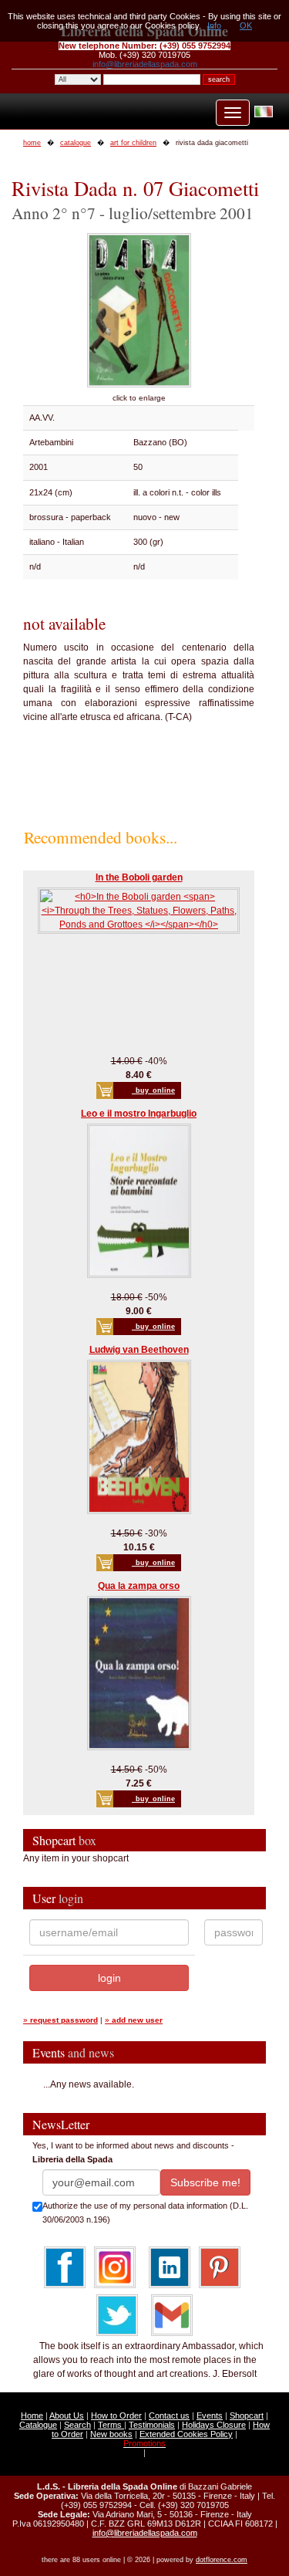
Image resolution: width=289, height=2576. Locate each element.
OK (246, 25)
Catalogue (38, 2425)
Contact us (169, 2415)
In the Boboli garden (139, 877)
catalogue (76, 143)
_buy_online (153, 1090)
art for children (133, 143)
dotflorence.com (222, 2560)
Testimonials (152, 2425)
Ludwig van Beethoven (139, 1350)
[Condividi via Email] (172, 2314)
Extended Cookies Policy (186, 2434)
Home (32, 2415)
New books (111, 2434)
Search (77, 2425)
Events (210, 2415)
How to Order (116, 2415)
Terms (111, 2425)
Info (214, 25)
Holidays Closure (214, 2425)
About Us (67, 2415)
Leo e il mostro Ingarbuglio (139, 1114)
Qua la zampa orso (139, 1586)
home (32, 143)
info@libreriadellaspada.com (145, 64)
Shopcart (247, 2415)
